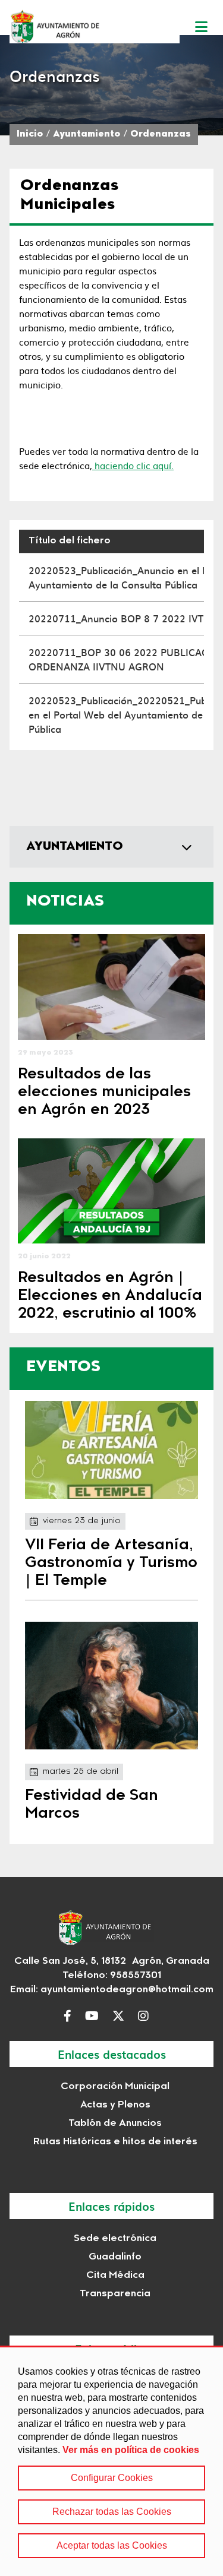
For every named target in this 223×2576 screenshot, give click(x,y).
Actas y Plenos (115, 2105)
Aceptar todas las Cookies (112, 2545)
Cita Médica (115, 2276)
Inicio (30, 135)
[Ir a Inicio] (95, 26)
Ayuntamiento (87, 135)
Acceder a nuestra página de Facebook (70, 2016)
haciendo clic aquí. (133, 465)
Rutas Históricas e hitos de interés (115, 2142)
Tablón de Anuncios (115, 2124)
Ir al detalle (111, 987)
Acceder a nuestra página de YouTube (95, 2016)
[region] (111, 2461)
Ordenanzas (161, 135)
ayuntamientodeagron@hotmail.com (127, 1990)
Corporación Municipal (115, 2087)
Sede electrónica (115, 2239)
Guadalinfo (115, 2257)
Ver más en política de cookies (131, 2450)
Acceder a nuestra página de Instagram (146, 2016)
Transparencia (115, 2294)
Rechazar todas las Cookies (112, 2512)
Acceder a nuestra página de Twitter (121, 2016)
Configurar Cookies (112, 2478)
